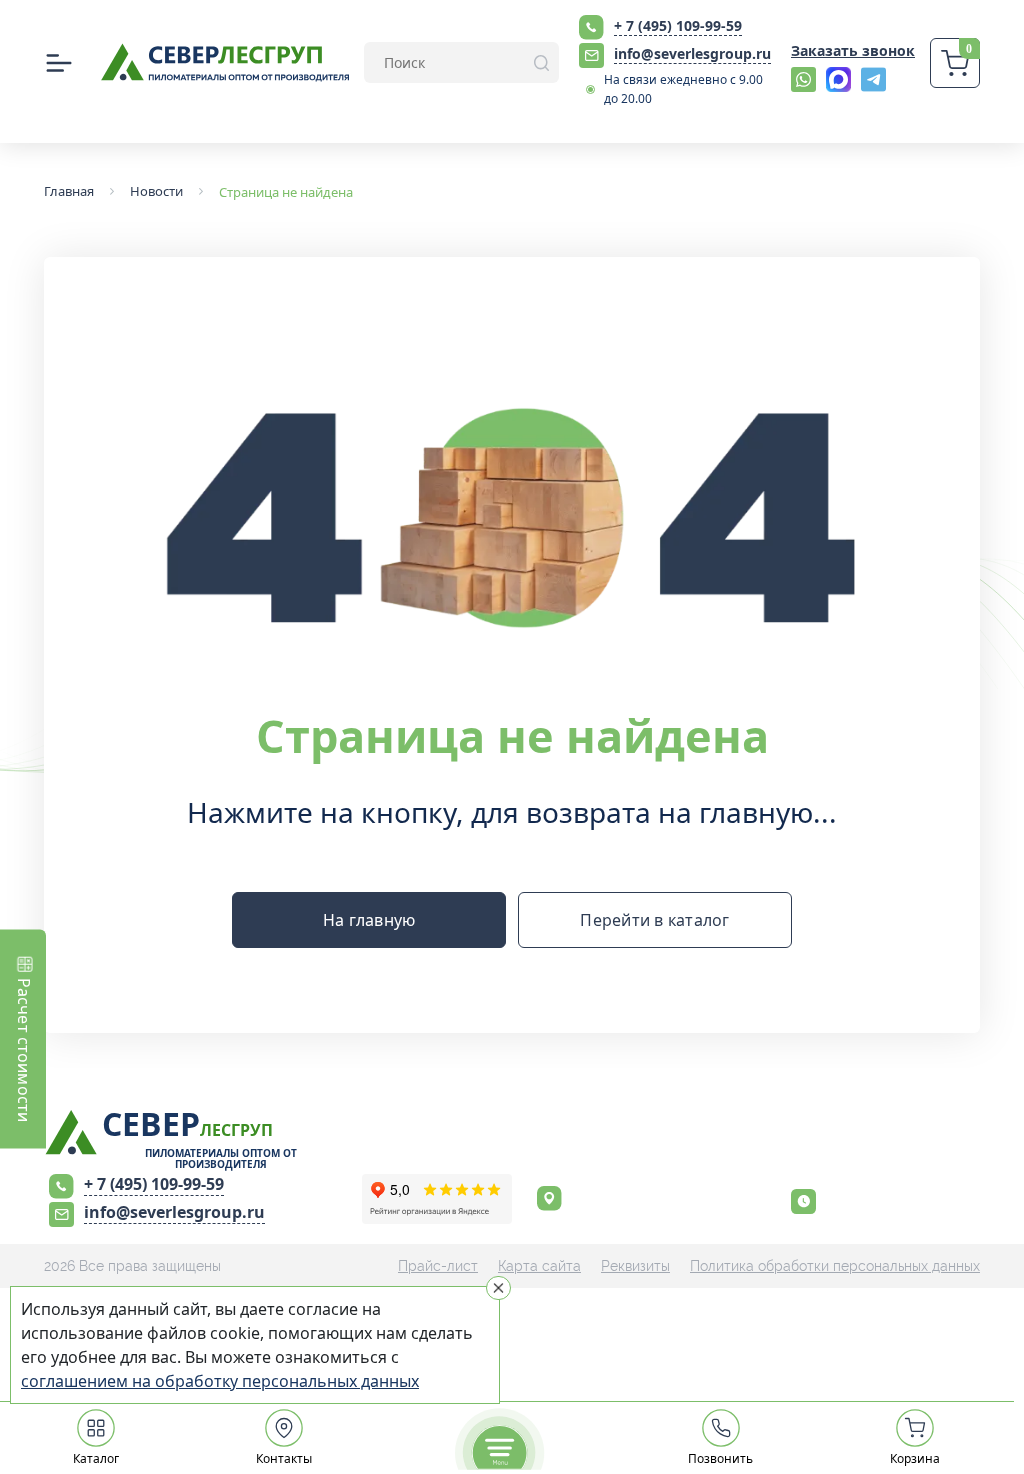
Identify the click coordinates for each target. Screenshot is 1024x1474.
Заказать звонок (853, 50)
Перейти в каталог (654, 920)
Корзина (915, 1458)
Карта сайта (539, 1266)
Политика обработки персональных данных (835, 1266)
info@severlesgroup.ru (692, 53)
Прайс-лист (438, 1266)
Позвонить (720, 1458)
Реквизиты (635, 1266)
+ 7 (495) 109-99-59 (678, 25)
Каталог (96, 1458)
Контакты (284, 1458)
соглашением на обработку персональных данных (220, 1381)
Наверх (983, 1029)
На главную (369, 920)
